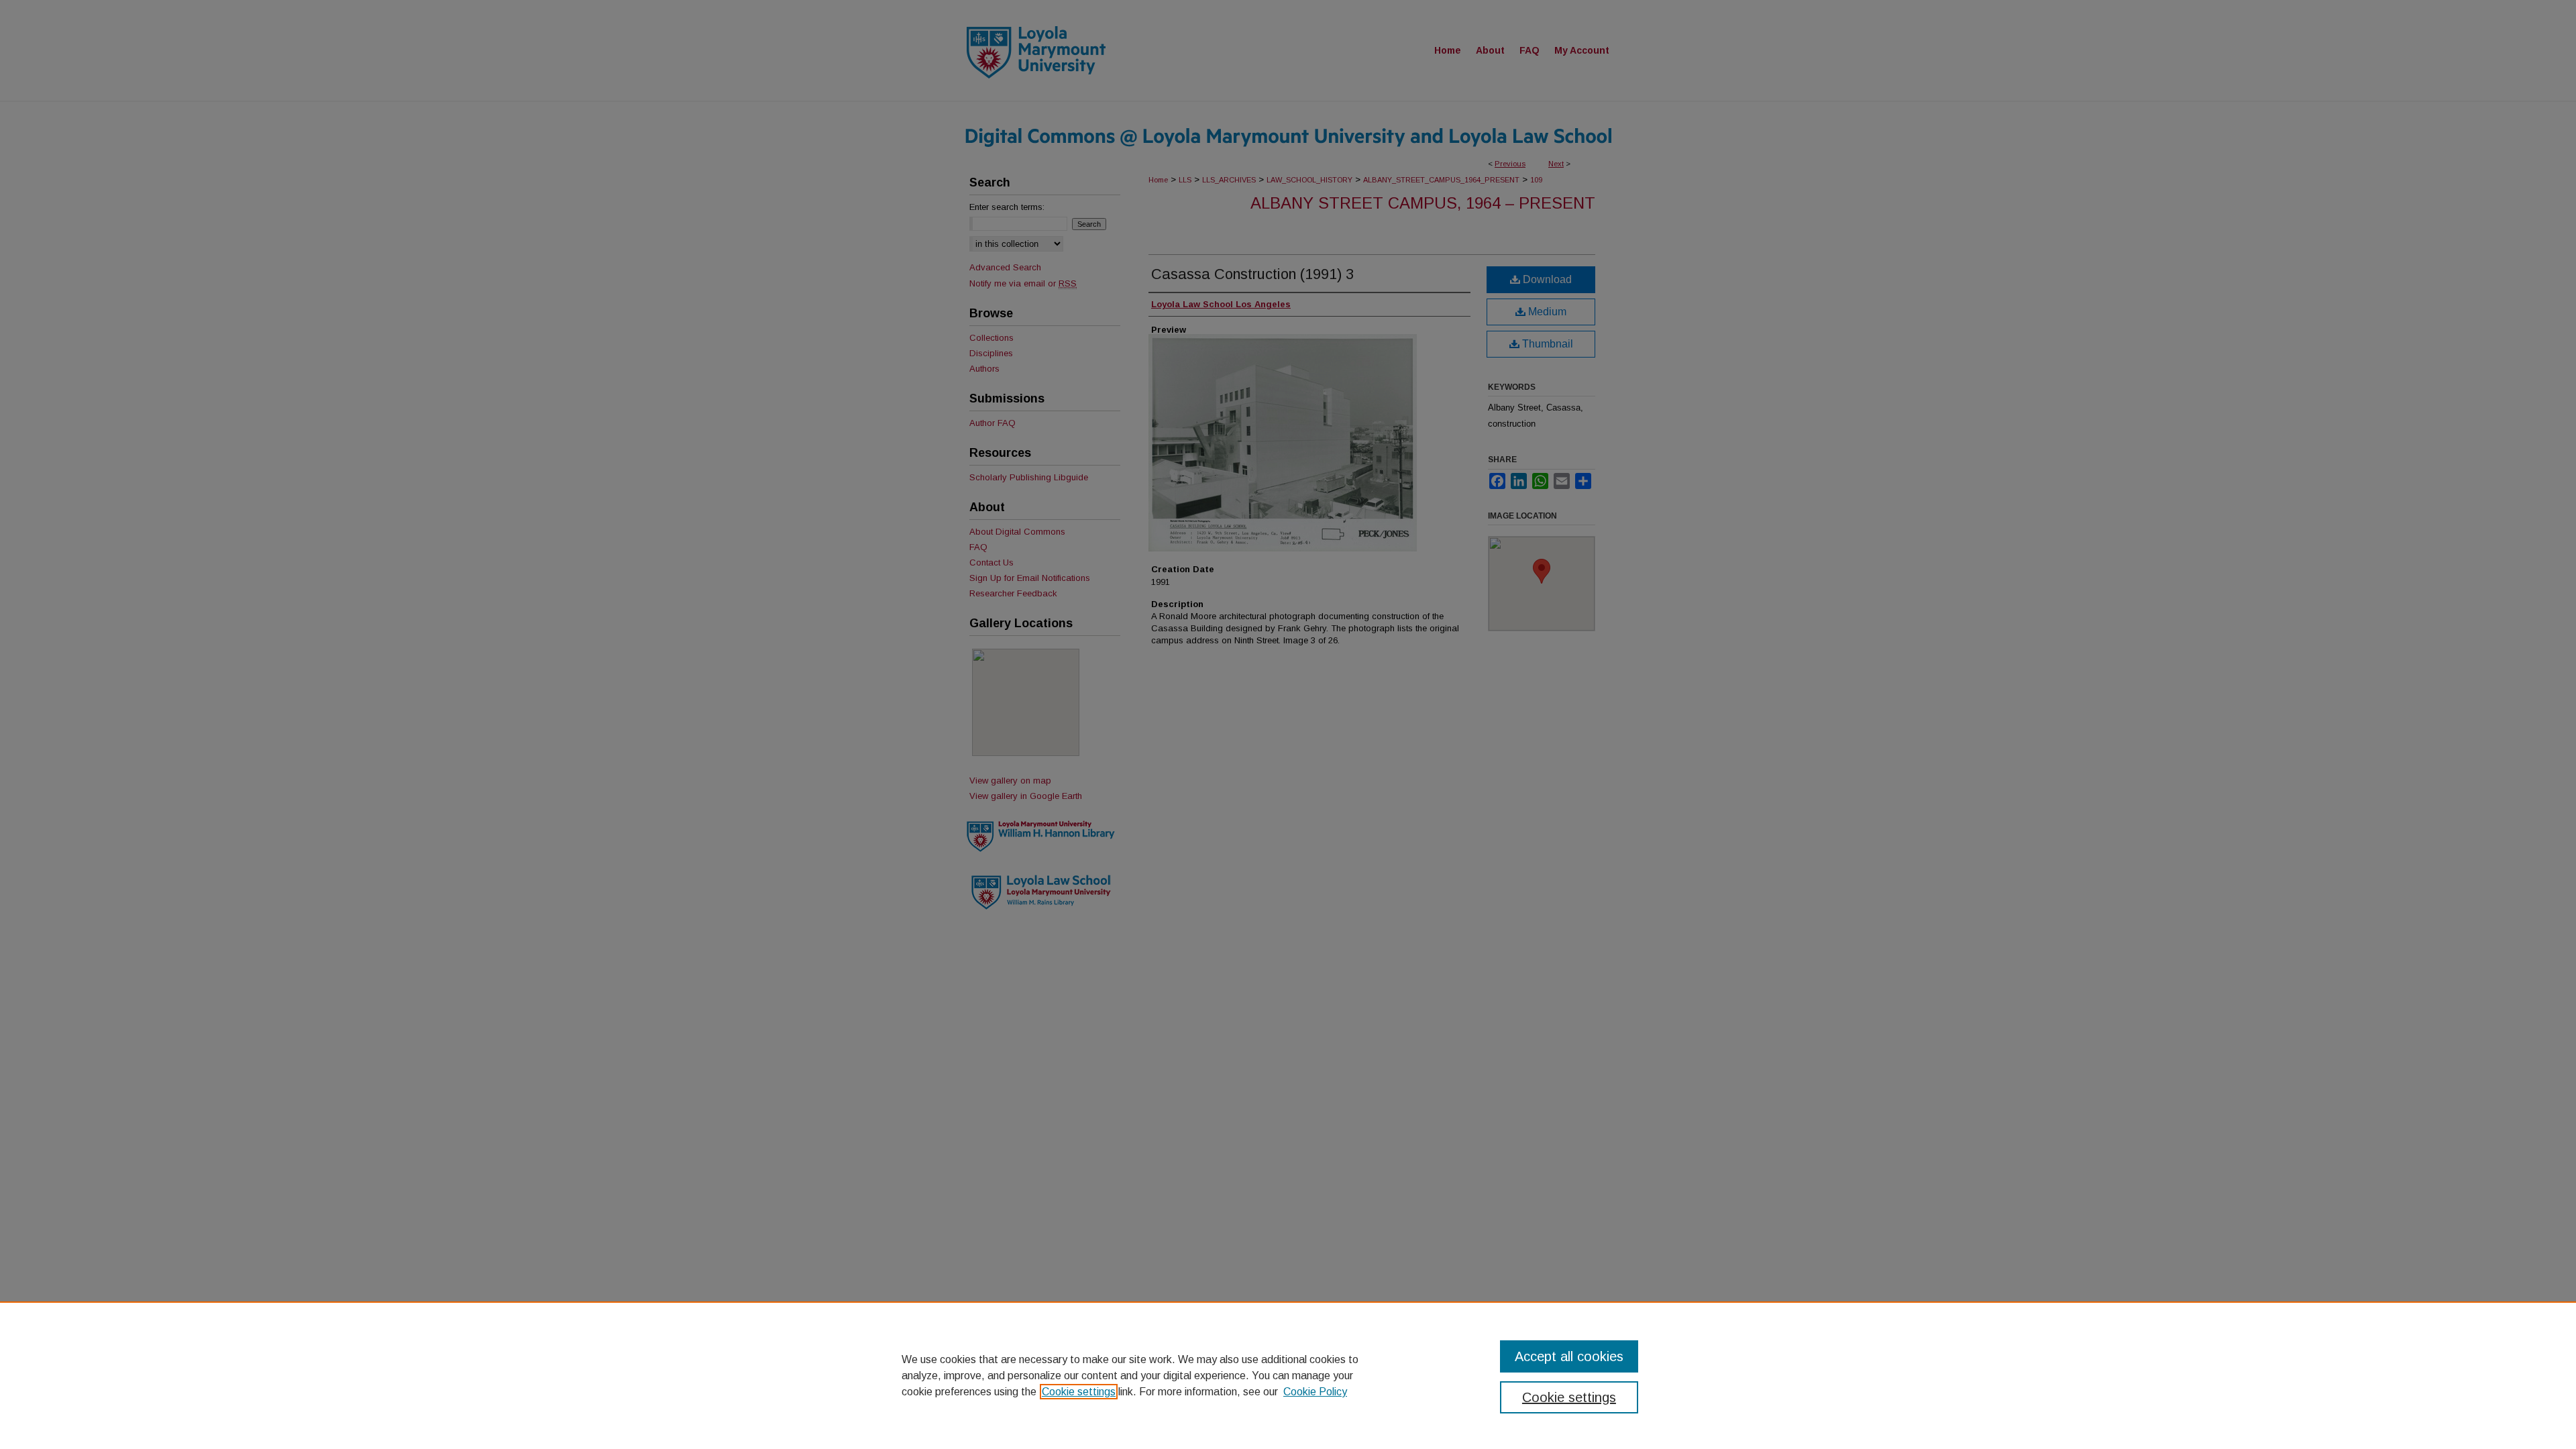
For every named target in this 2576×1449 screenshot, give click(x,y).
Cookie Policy (1315, 1392)
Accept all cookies (1569, 1356)
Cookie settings (1079, 1392)
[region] (1288, 1375)
